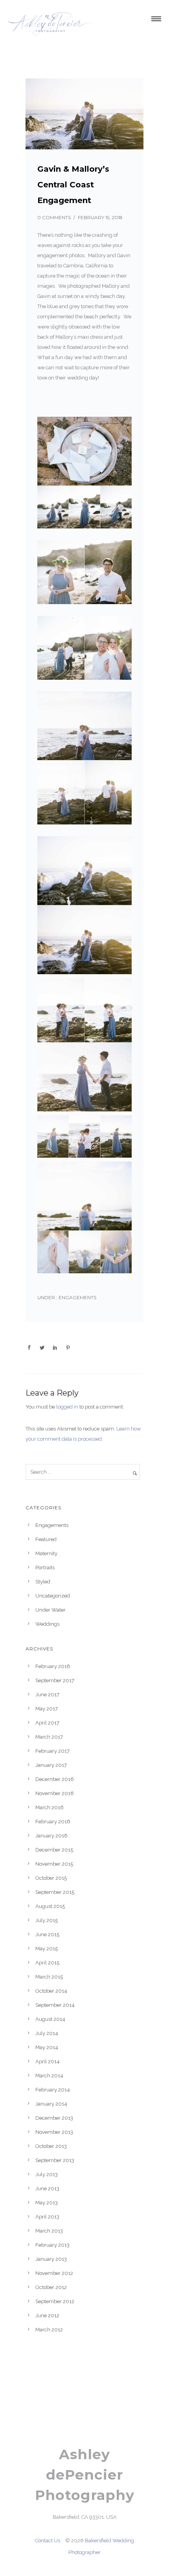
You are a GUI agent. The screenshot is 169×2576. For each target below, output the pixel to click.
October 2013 (51, 2146)
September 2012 (55, 2301)
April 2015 (47, 1963)
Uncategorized (53, 1596)
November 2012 (54, 2273)
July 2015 (47, 1920)
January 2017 (51, 1765)
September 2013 (55, 2160)
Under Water (51, 1610)
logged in (67, 1407)
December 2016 (55, 1779)
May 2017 (47, 1709)
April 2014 (48, 2061)
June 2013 (47, 2188)
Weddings (47, 1624)
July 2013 (47, 2174)
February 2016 (53, 1822)
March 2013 (49, 2231)
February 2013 (52, 2245)
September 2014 (55, 2005)
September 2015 (55, 1892)
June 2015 (47, 1934)
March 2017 (49, 1737)
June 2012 (47, 2315)
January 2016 (51, 1836)
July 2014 (47, 2033)
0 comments (54, 217)
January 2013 (51, 2259)
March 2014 (49, 2076)
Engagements (77, 1297)
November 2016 (55, 1793)
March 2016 (50, 1807)
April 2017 (47, 1723)
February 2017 (52, 1751)
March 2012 (49, 2330)
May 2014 (47, 2047)
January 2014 (51, 2104)
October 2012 (51, 2287)
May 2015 (47, 1949)
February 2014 (53, 2090)
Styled (43, 1582)
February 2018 (53, 1666)
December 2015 (54, 1850)
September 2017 (55, 1680)
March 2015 (49, 1977)
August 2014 (50, 2019)
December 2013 (54, 2118)
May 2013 (47, 2203)
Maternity (46, 1553)
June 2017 (47, 1695)
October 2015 (51, 1878)
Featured (46, 1539)
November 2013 (54, 2132)
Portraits (45, 1568)
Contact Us (48, 2541)
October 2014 (51, 1991)
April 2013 (47, 2217)
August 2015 (50, 1906)
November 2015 (54, 1864)
